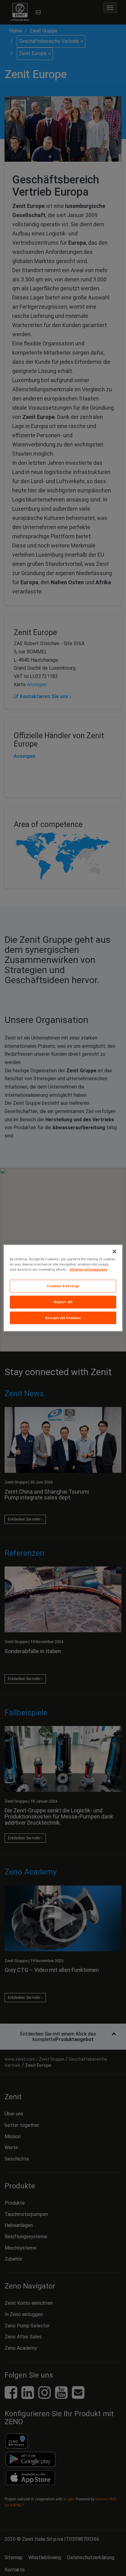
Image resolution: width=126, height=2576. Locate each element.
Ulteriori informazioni (88, 1269)
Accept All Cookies (63, 1318)
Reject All (63, 1302)
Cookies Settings (63, 1286)
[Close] (114, 1251)
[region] (63, 1288)
